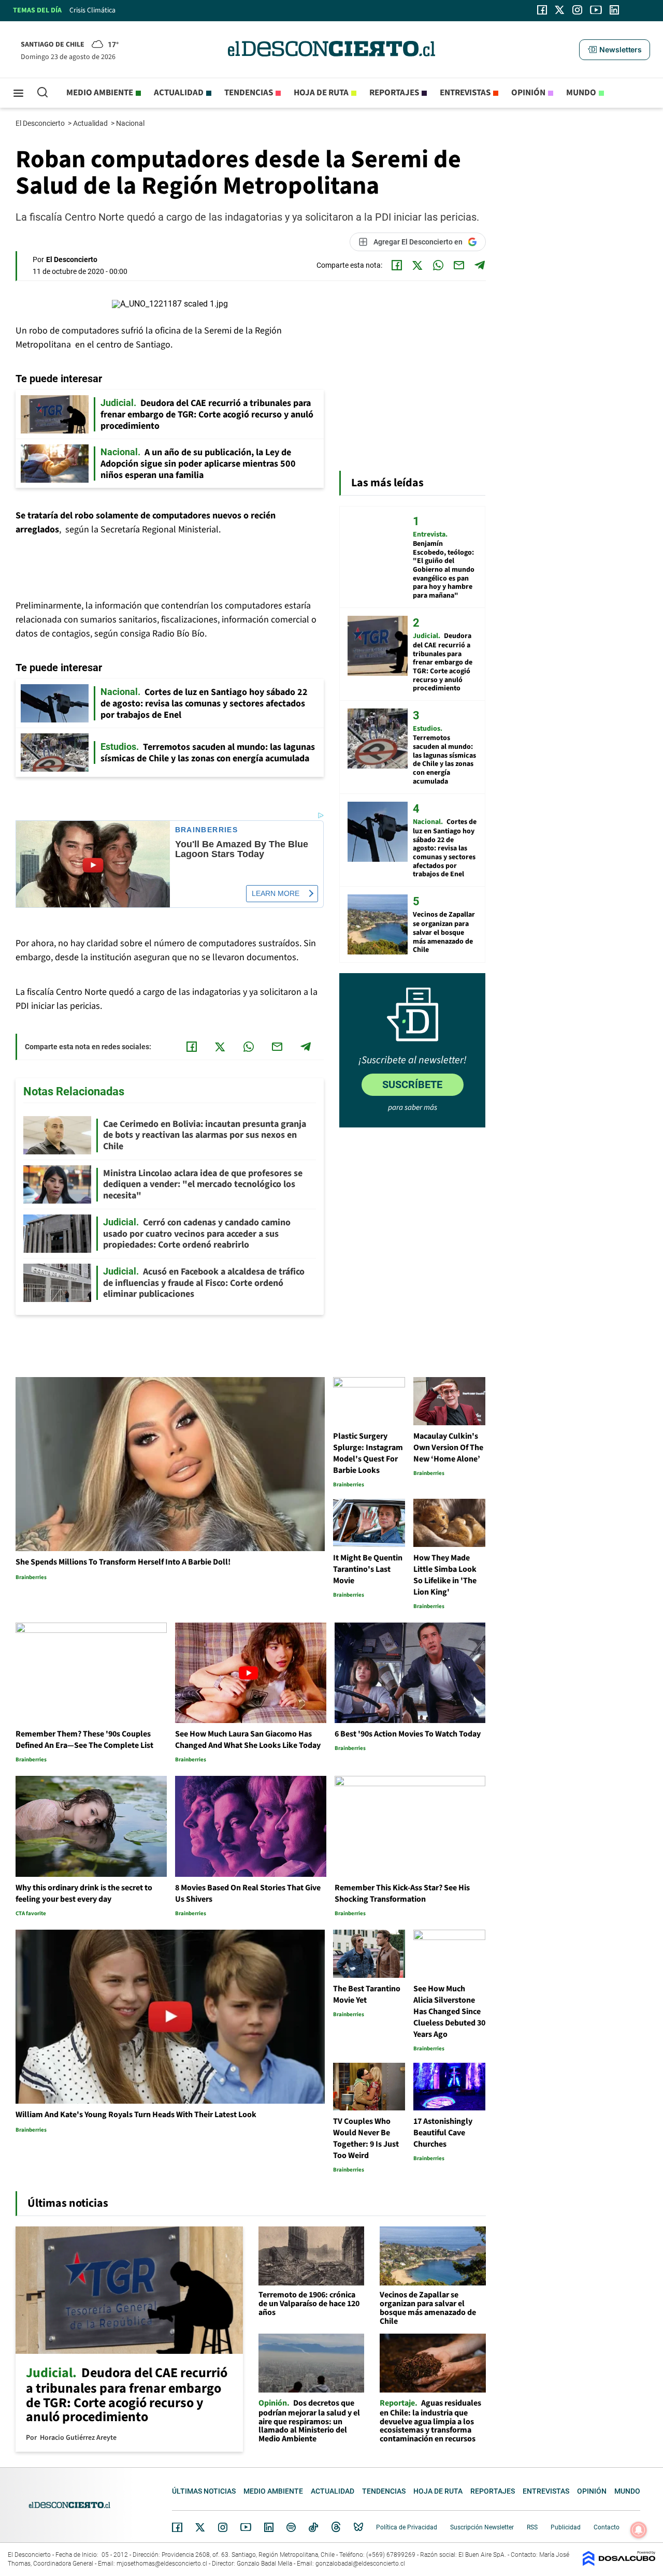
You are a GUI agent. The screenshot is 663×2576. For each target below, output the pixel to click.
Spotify (291, 2527)
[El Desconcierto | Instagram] (577, 10)
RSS (532, 2527)
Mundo (581, 93)
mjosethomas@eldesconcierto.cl (162, 2564)
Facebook (177, 2527)
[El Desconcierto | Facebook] (542, 10)
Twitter (200, 2527)
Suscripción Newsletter (482, 2527)
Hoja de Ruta (321, 93)
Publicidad (566, 2527)
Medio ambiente (100, 93)
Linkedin (269, 2527)
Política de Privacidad (407, 2527)
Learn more (276, 893)
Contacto (607, 2527)
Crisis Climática (92, 10)
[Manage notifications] (639, 2530)
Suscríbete (412, 1084)
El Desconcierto (41, 123)
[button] (614, 50)
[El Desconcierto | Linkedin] (614, 10)
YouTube (246, 2527)
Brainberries (207, 830)
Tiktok (313, 2527)
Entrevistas (465, 93)
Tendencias (249, 93)
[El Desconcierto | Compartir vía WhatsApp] (438, 265)
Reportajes (394, 93)
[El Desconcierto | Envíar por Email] (459, 265)
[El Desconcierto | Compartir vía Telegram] (480, 265)
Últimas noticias (204, 2491)
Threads (336, 2527)
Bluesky (358, 2527)
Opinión (528, 93)
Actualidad (179, 93)
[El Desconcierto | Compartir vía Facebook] (397, 265)
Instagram (223, 2527)
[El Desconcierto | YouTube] (596, 10)
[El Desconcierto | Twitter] (560, 10)
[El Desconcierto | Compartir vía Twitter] (417, 265)
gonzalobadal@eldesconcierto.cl (360, 2564)
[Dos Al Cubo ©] (619, 2563)
